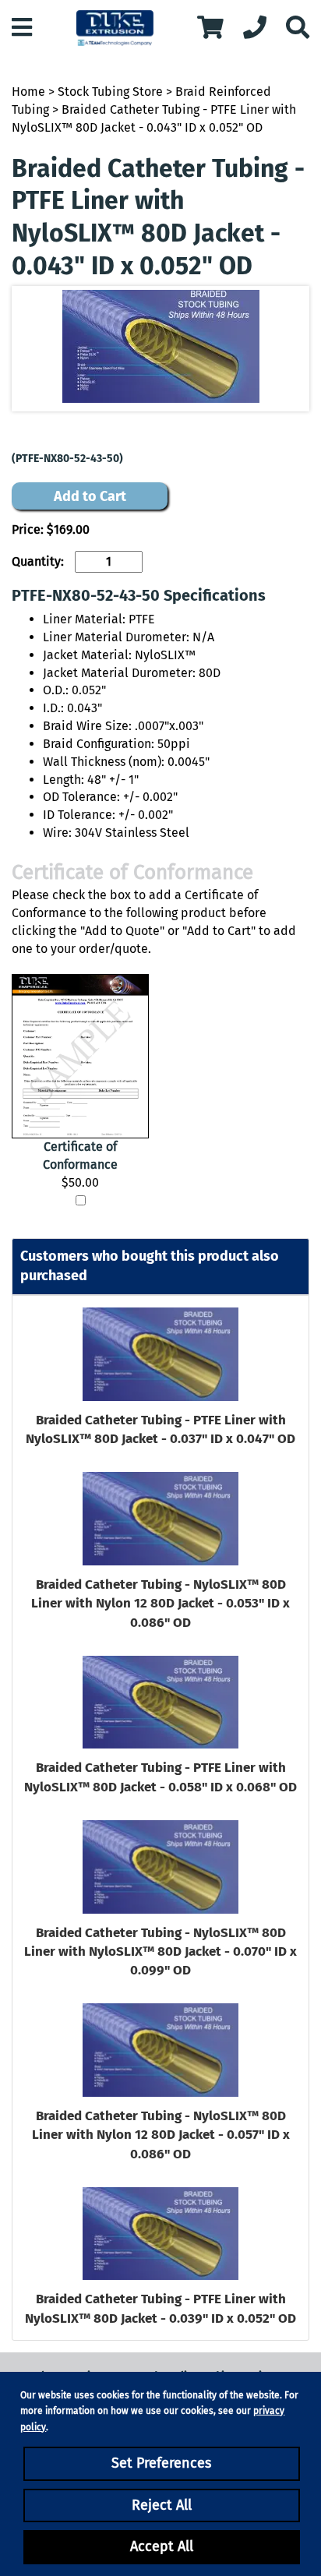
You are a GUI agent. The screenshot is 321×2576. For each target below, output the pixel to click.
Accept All (162, 2546)
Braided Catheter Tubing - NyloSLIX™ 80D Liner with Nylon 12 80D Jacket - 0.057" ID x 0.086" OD (161, 2135)
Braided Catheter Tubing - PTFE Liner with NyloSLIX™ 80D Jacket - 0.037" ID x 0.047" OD (160, 1429)
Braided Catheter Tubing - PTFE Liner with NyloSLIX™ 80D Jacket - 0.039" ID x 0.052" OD (160, 2308)
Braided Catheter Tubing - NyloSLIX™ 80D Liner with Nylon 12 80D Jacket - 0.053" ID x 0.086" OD (160, 1604)
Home (28, 92)
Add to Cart (90, 496)
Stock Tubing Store (110, 92)
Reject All (162, 2505)
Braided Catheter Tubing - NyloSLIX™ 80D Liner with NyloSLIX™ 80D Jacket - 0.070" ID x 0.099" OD (160, 1952)
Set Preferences (161, 2463)
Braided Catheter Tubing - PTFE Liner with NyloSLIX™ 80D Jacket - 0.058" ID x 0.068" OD (160, 1777)
